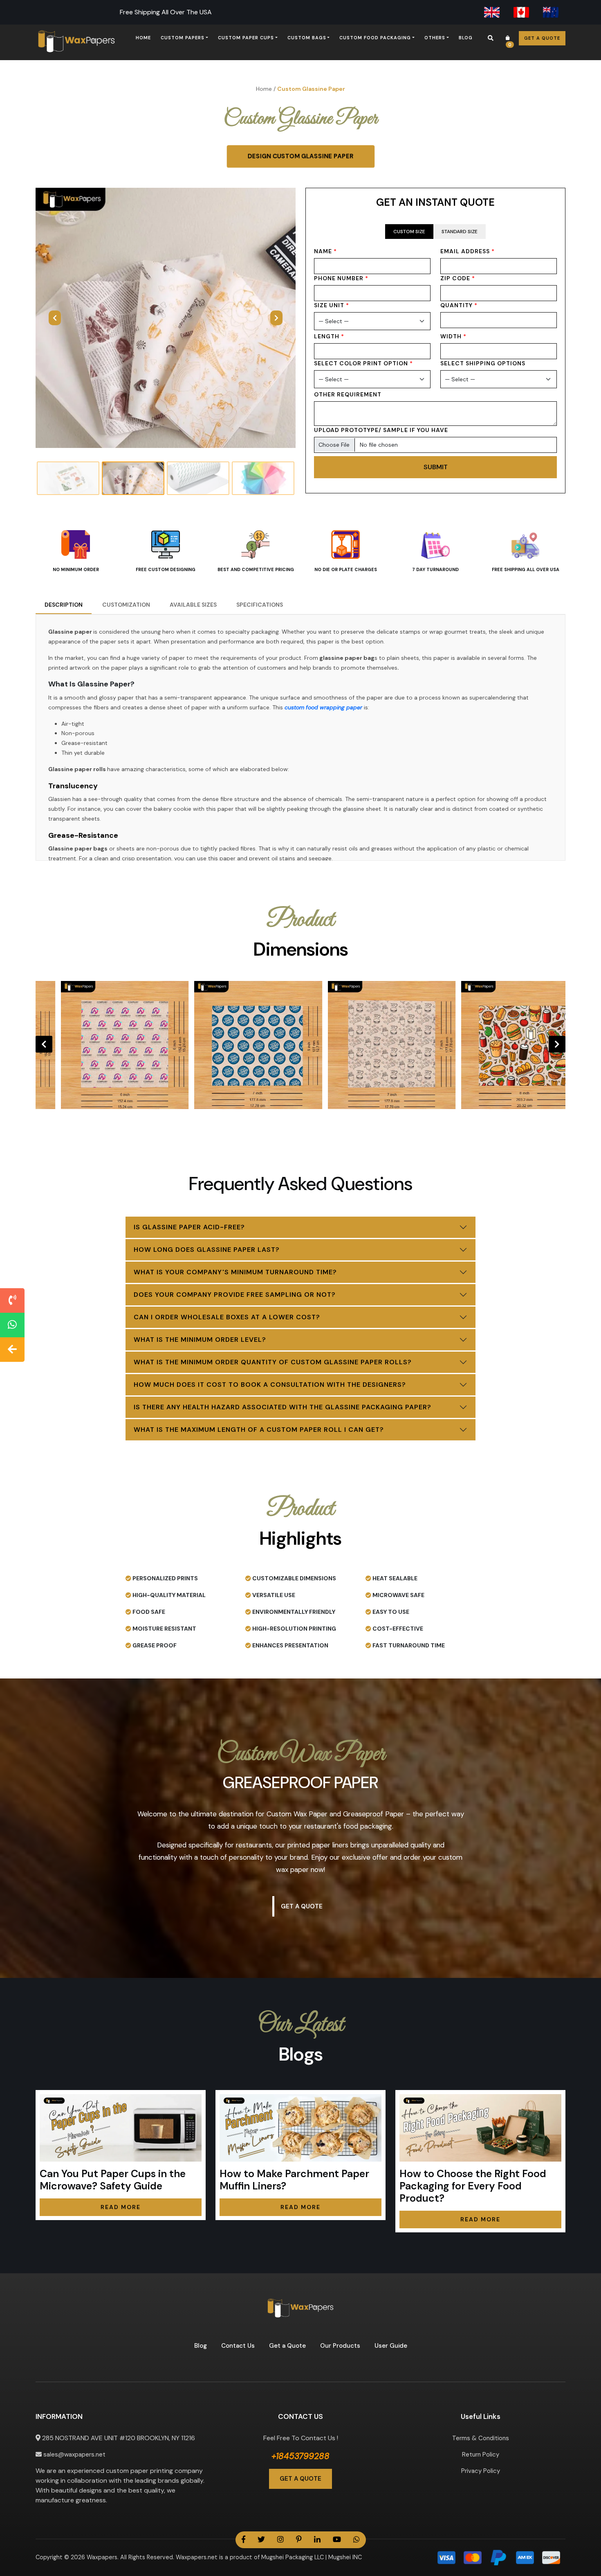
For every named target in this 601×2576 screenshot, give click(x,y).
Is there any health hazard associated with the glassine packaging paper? (283, 1407)
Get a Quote (542, 38)
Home (143, 38)
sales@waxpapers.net (74, 2455)
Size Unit (332, 305)
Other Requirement (348, 394)
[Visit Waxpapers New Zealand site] (551, 12)
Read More (121, 2207)
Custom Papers (183, 38)
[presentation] (44, 1044)
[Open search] (491, 38)
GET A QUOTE (300, 2479)
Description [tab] (64, 605)
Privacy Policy (481, 2471)
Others (435, 38)
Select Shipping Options (483, 363)
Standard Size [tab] (460, 232)
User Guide (391, 2346)
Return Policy (481, 2455)
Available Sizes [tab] (193, 605)
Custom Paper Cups (246, 38)
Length (329, 336)
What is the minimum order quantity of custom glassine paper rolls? (273, 1362)
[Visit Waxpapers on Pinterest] (299, 2540)
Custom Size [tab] (409, 232)
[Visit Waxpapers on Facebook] (243, 2540)
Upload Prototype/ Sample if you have (381, 430)
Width (453, 336)
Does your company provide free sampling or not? (235, 1295)
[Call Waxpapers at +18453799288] (12, 1300)
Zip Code (458, 278)
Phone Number (341, 278)
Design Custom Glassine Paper (301, 156)
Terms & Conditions (481, 2438)
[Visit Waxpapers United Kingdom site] (492, 12)
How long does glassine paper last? (207, 1250)
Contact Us (238, 2346)
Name (325, 251)
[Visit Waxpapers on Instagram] (280, 2540)
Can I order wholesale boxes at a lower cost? (227, 1317)
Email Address (468, 251)
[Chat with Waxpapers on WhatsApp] (12, 1325)
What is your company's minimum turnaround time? (235, 1272)
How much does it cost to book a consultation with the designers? (270, 1385)
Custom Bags (307, 38)
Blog (466, 38)
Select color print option (363, 363)
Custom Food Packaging (375, 38)
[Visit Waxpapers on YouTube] (337, 2540)
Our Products (340, 2346)
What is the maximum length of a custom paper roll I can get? (259, 1430)
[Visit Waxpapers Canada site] (521, 12)
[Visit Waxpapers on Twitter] (261, 2540)
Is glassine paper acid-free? (189, 1227)
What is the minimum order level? (200, 1340)
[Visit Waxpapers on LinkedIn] (317, 2540)
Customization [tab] (126, 605)
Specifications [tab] (260, 605)
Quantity (459, 305)
